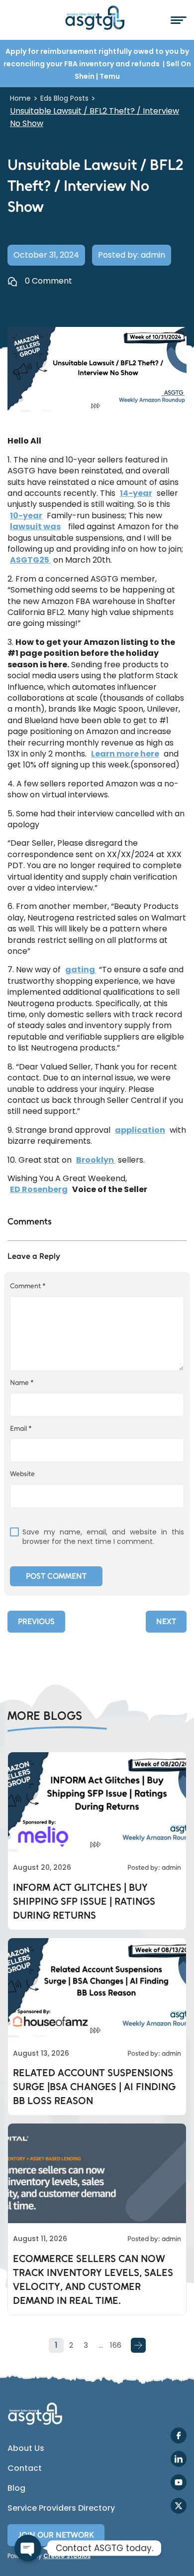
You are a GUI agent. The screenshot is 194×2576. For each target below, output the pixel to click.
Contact (25, 2468)
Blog (16, 2488)
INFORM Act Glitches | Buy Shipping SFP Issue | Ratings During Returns (84, 1901)
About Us (26, 2448)
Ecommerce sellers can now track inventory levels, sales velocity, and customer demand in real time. (93, 2279)
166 (116, 2345)
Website (22, 1474)
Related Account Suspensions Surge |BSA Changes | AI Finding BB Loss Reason (94, 2087)
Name (22, 1383)
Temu (110, 76)
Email (21, 1429)
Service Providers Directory (61, 2508)
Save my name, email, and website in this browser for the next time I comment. (103, 1537)
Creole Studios (67, 2556)
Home (20, 98)
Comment (28, 1286)
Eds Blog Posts (64, 98)
